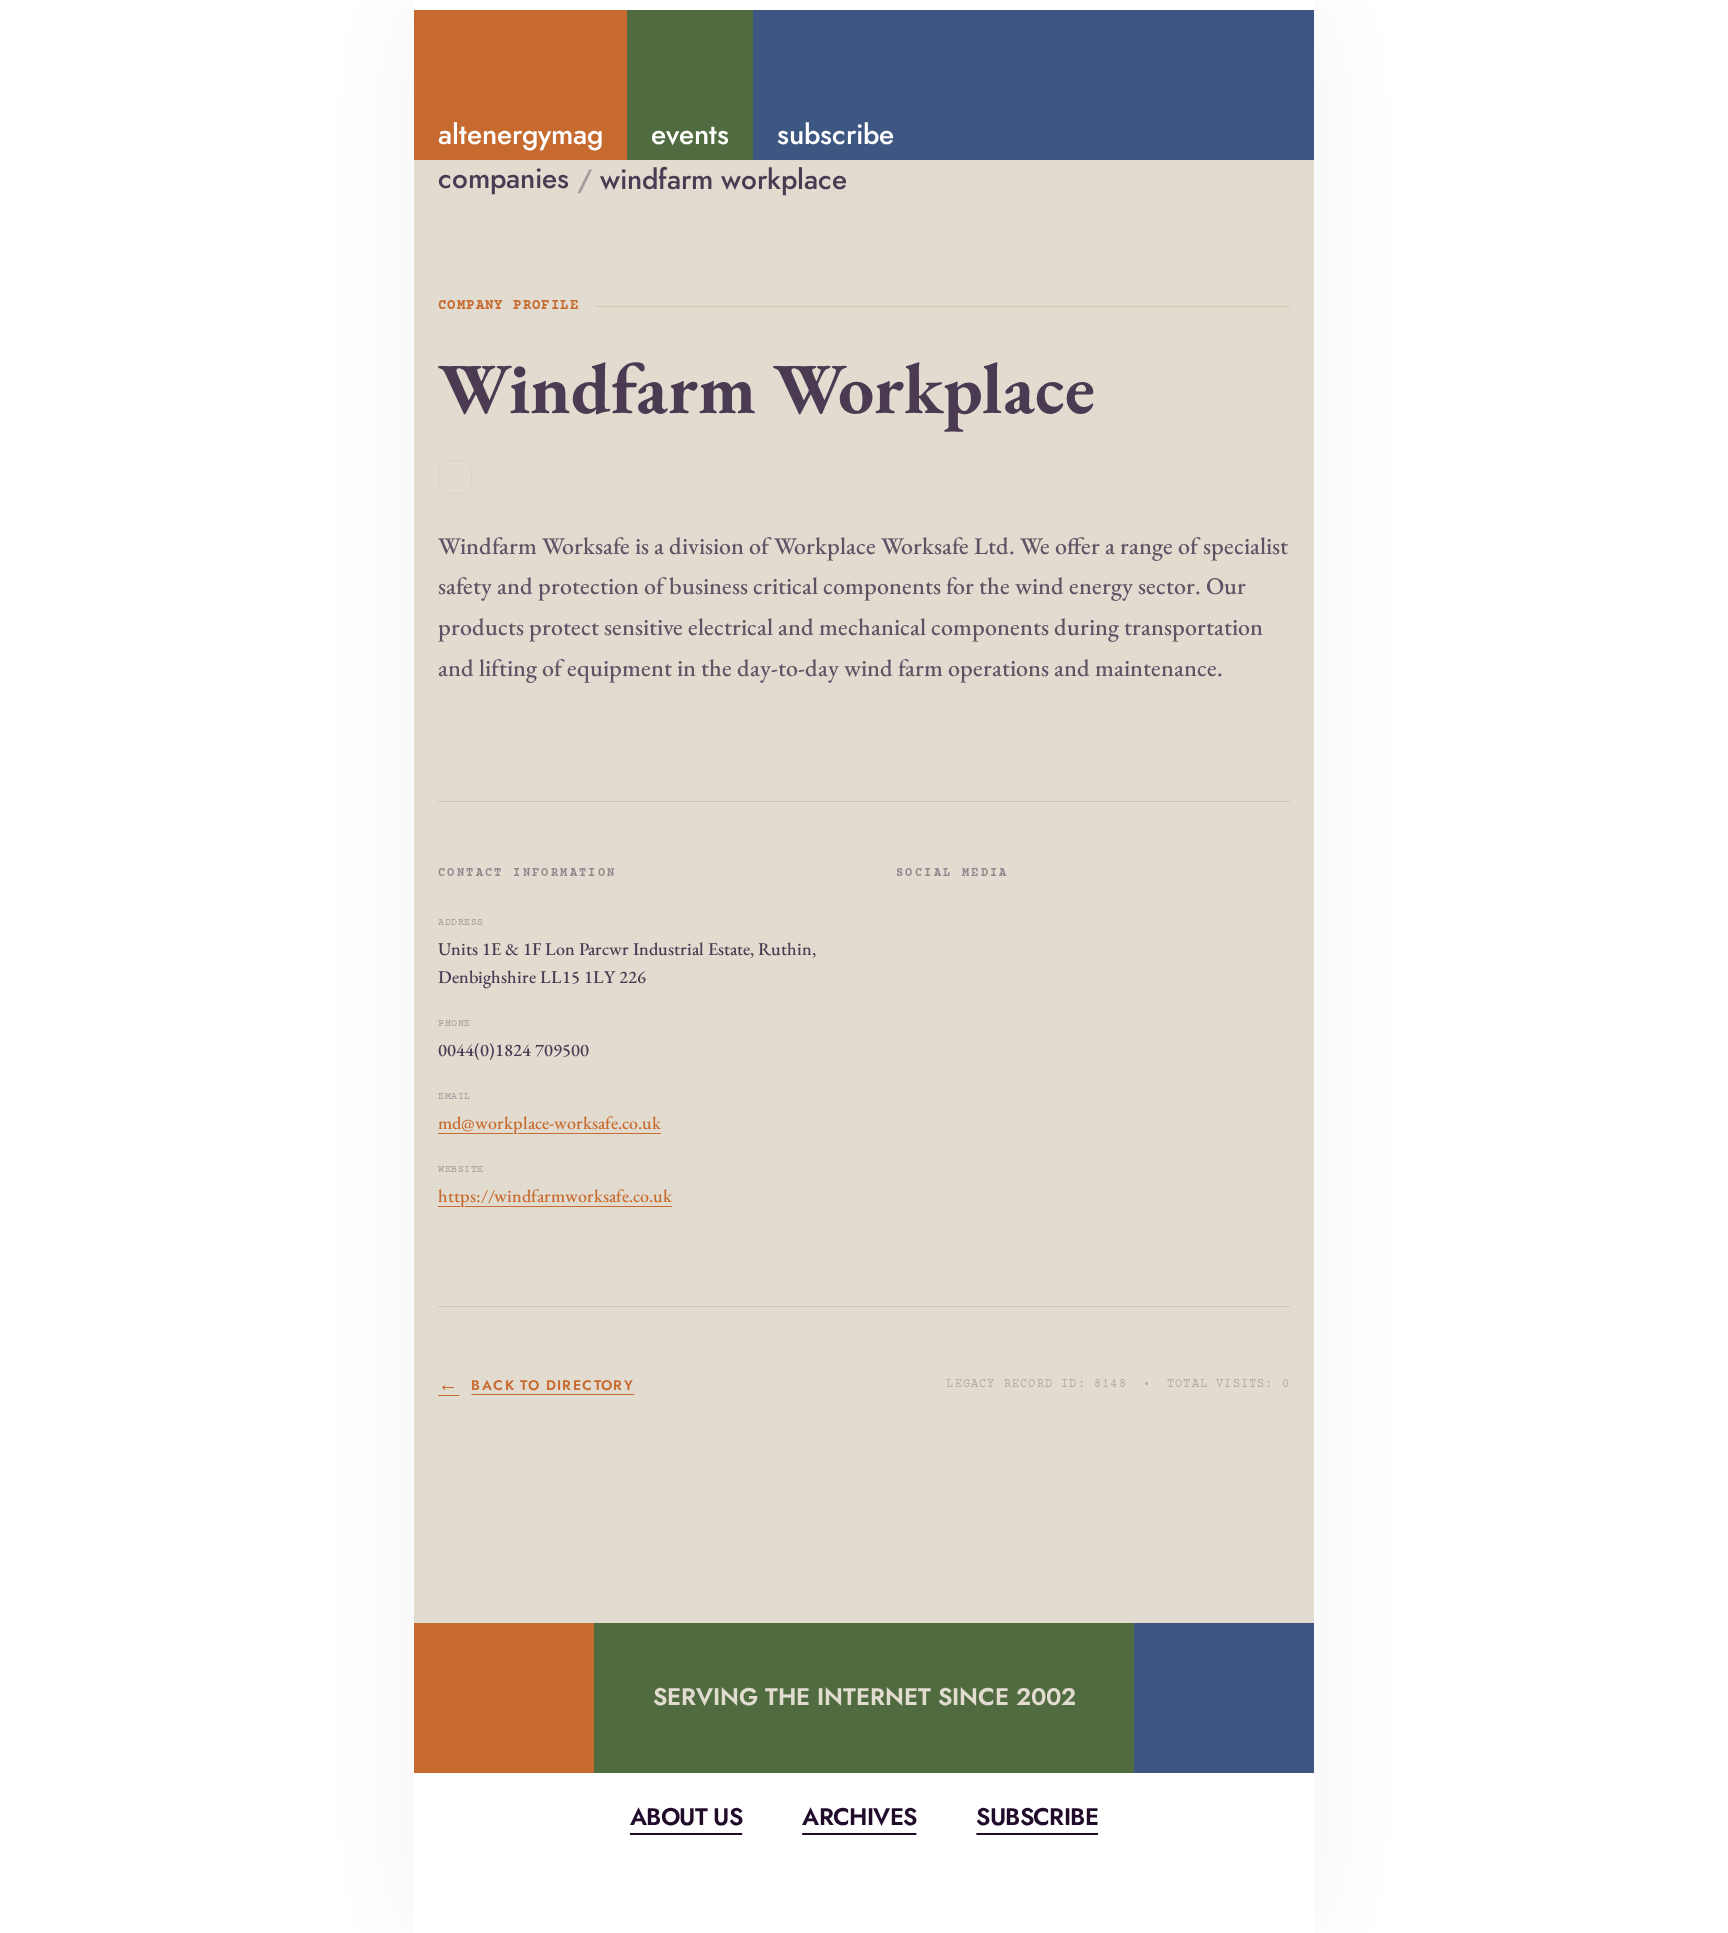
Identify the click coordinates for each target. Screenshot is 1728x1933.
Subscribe (1037, 1816)
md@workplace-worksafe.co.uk (549, 1122)
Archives (859, 1816)
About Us (686, 1816)
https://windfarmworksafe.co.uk (555, 1195)
